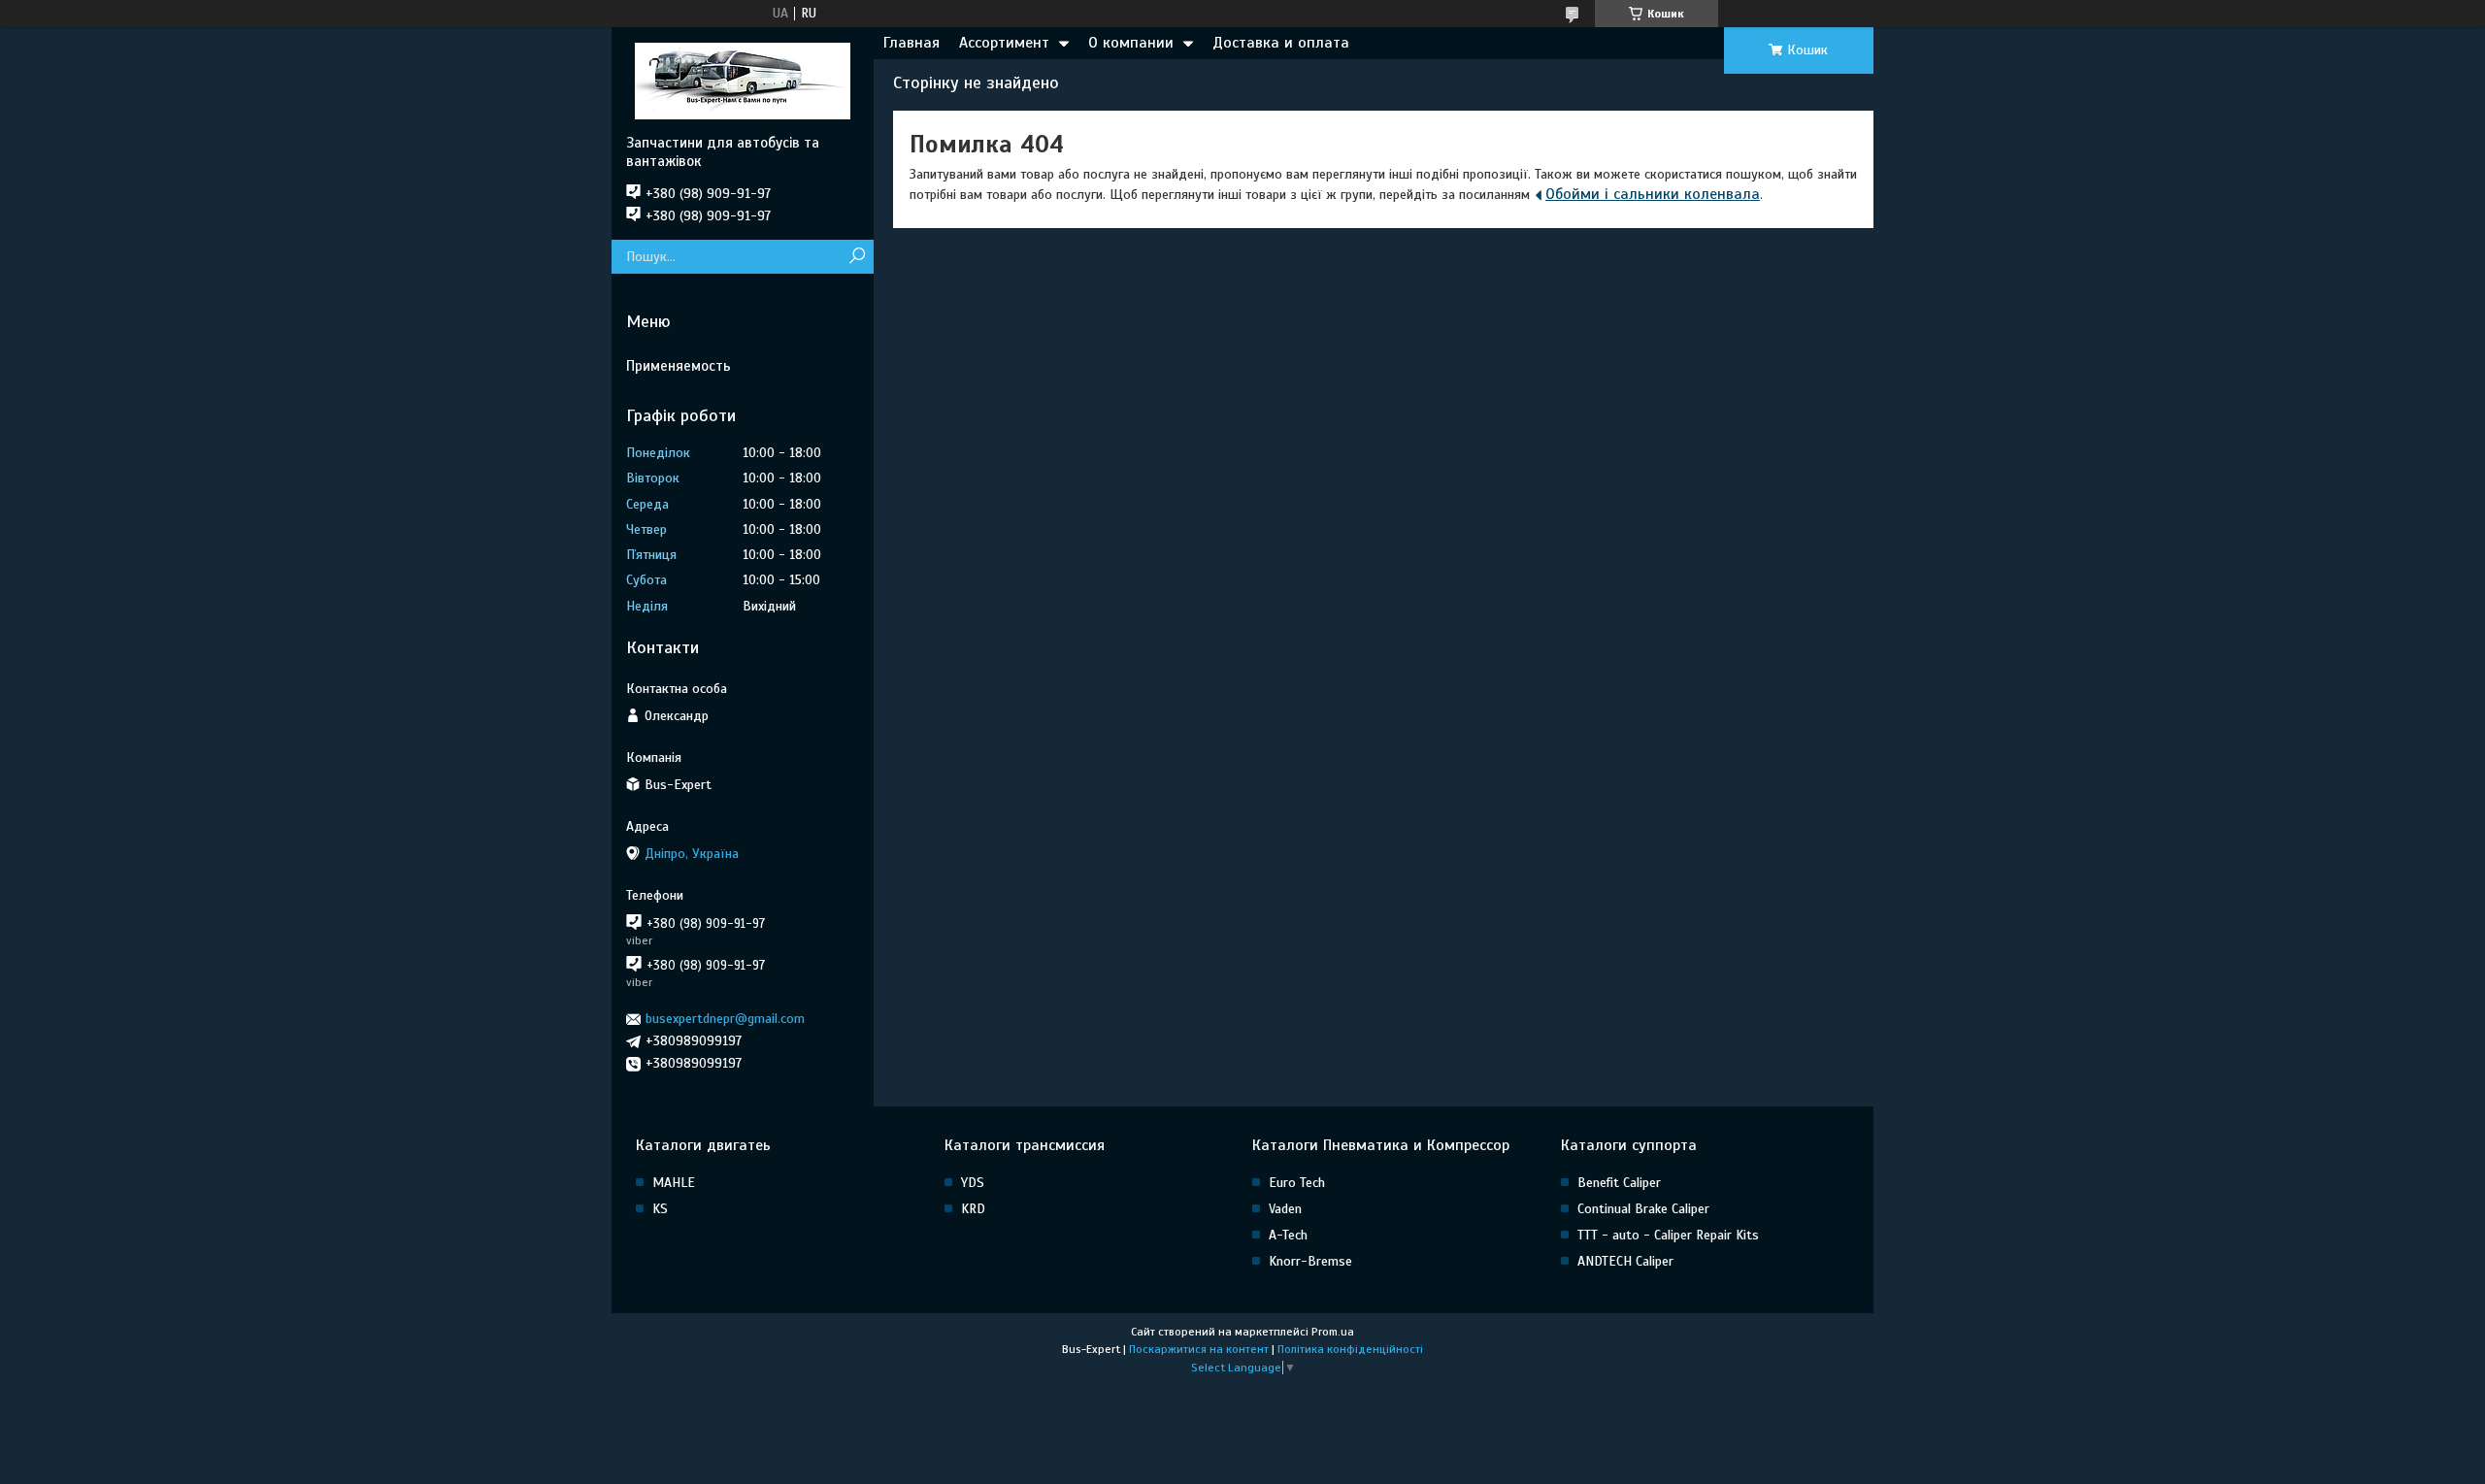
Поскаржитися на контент (1199, 1349)
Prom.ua (1333, 1332)
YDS (973, 1183)
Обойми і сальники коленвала (1653, 194)
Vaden (1285, 1209)
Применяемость (679, 366)
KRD (973, 1209)
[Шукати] (857, 257)
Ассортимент (1004, 43)
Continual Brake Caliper (1643, 1209)
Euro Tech (1297, 1183)
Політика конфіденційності (1350, 1349)
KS (660, 1209)
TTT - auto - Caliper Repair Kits (1668, 1235)
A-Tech (1288, 1235)
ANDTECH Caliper (1625, 1261)
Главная (911, 43)
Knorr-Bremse (1310, 1261)
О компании (1131, 43)
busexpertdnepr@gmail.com (725, 1019)
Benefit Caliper (1619, 1183)
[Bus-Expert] (743, 81)
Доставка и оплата (1281, 43)
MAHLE (674, 1183)
